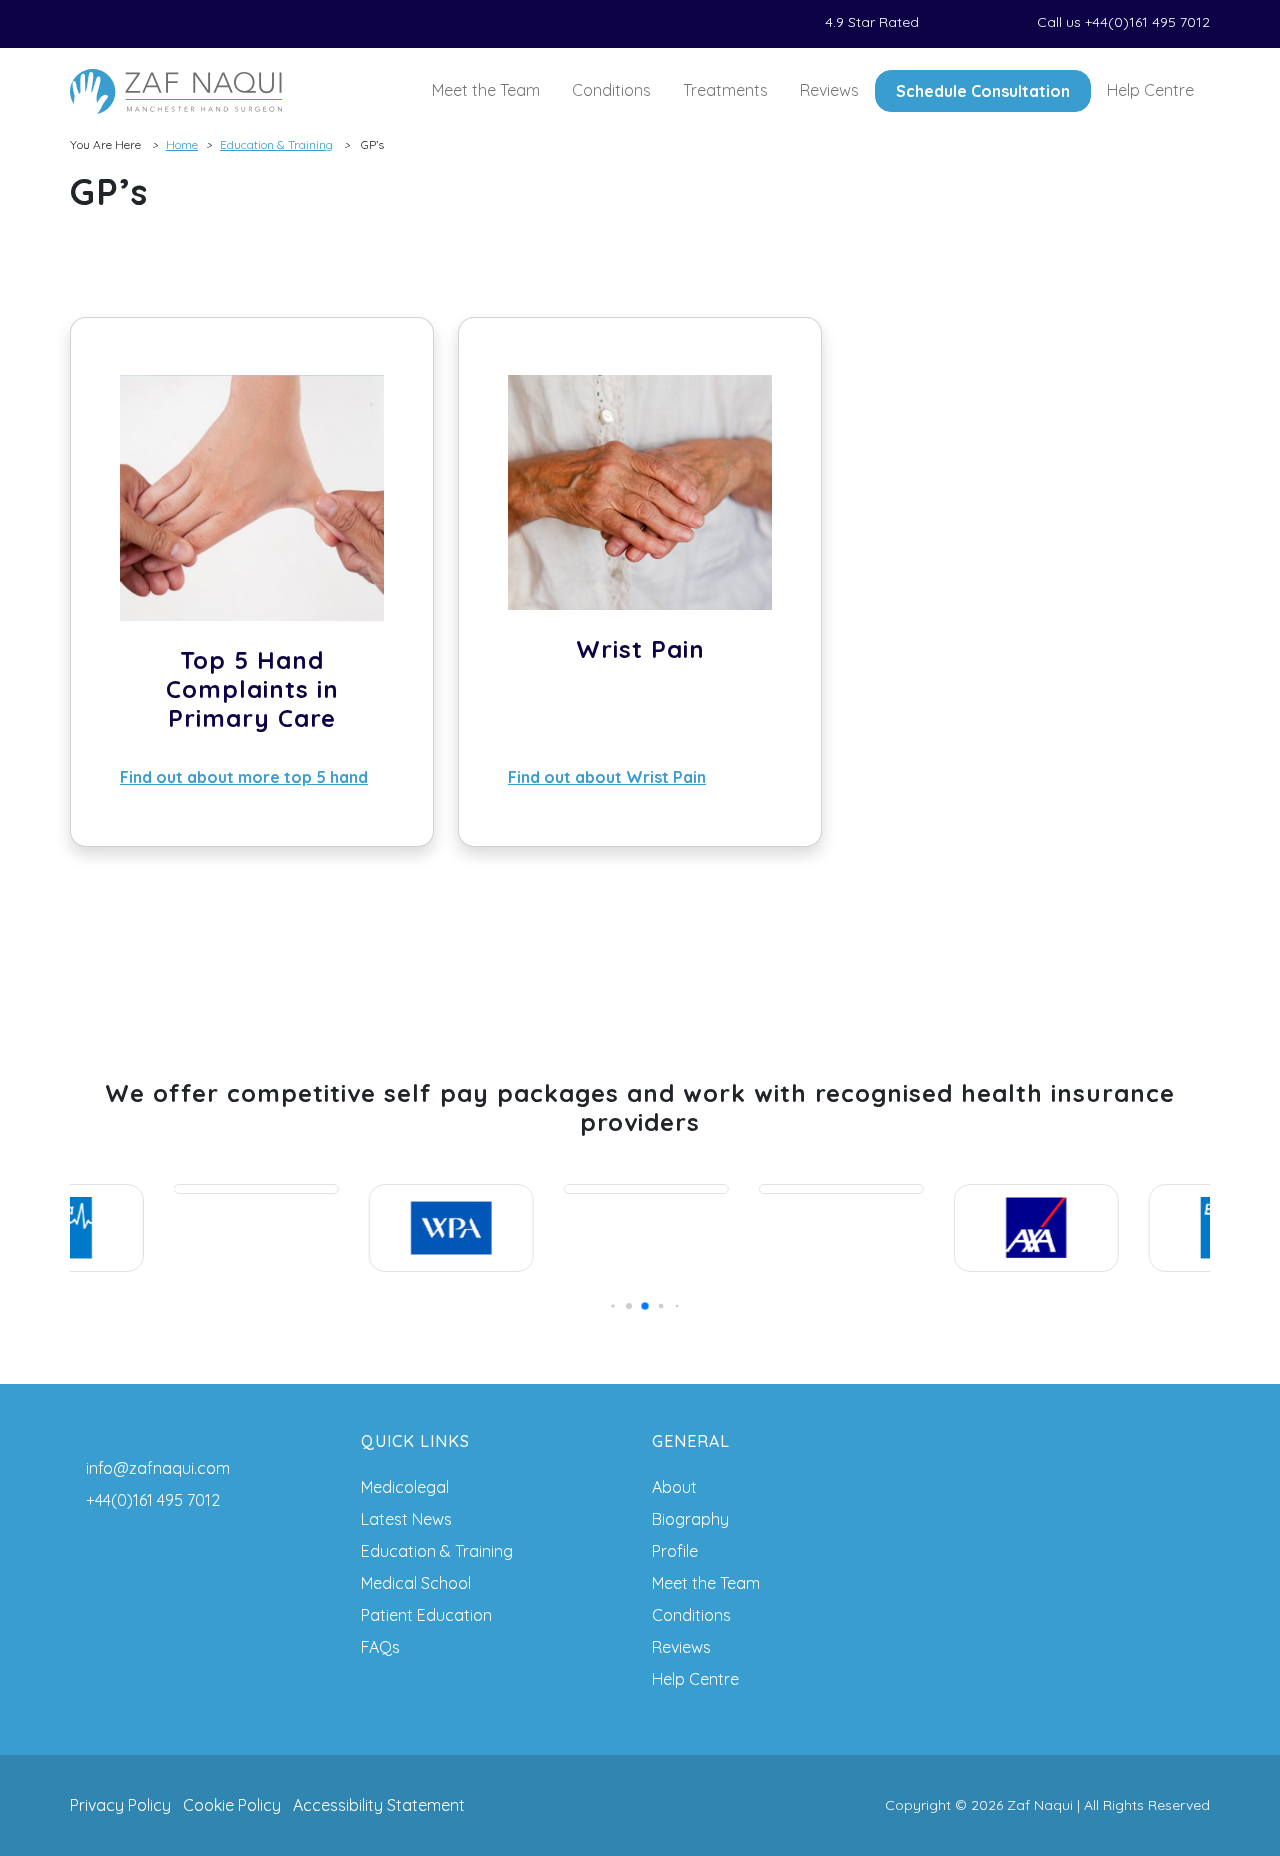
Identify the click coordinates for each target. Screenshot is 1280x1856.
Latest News (406, 1519)
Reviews (829, 90)
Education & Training (276, 144)
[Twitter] (100, 24)
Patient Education (426, 1615)
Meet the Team (486, 90)
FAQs (380, 1647)
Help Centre (1150, 90)
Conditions (611, 90)
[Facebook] (76, 24)
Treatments (725, 90)
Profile (675, 1551)
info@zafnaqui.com (158, 1468)
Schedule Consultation (983, 91)
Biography (690, 1519)
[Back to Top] (1236, 1812)
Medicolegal (405, 1487)
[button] (608, 1306)
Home (182, 144)
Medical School (416, 1583)
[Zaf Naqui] (176, 91)
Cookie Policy (232, 1805)
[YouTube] (172, 24)
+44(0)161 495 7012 (153, 1500)
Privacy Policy (120, 1805)
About (674, 1487)
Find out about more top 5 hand (244, 777)
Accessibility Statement (379, 1805)
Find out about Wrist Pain (607, 777)
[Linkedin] (124, 24)
